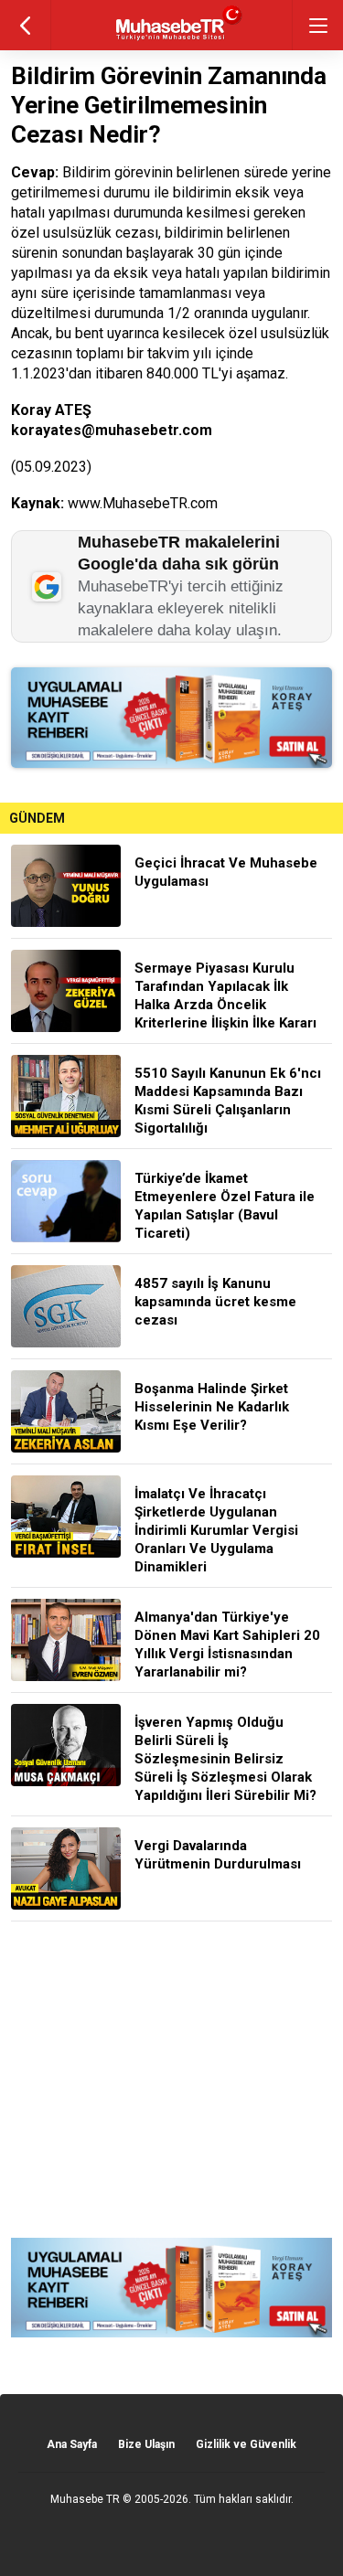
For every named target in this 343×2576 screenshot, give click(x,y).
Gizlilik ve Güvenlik (246, 2444)
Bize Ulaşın (146, 2444)
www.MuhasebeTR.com (143, 503)
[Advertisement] (171, 2080)
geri (25, 25)
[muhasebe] (171, 41)
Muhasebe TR (85, 2499)
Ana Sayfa (72, 2444)
